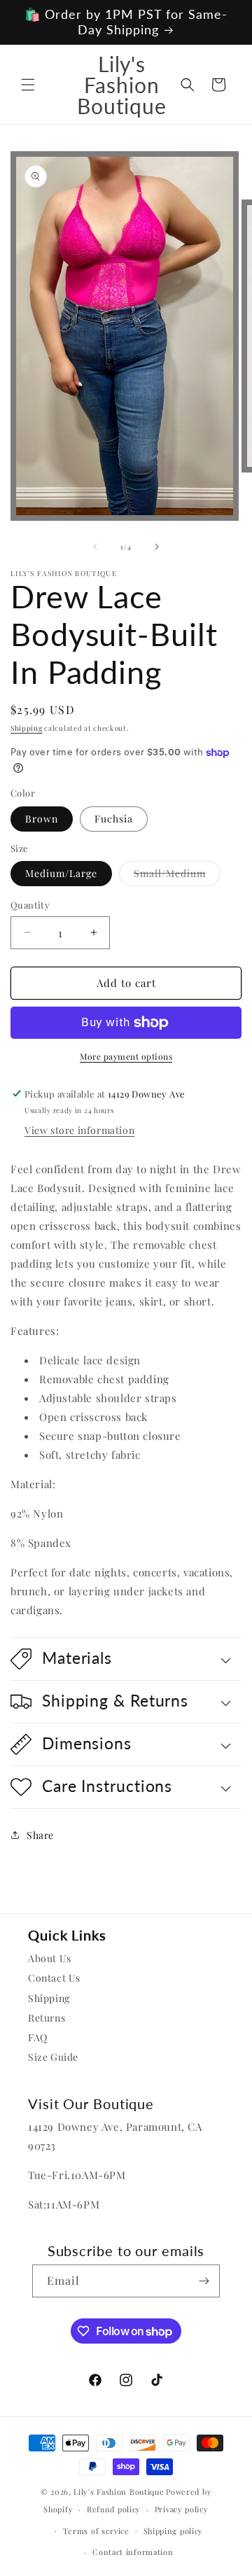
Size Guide (53, 2057)
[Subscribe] (204, 2281)
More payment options (126, 1056)
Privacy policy (182, 2509)
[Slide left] (95, 547)
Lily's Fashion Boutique (119, 2492)
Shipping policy (174, 2531)
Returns (47, 2018)
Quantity (30, 905)
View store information (79, 1130)
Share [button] (40, 1835)
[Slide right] (157, 547)
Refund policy (114, 2509)
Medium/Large (61, 873)
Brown (42, 819)
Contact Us (54, 1978)
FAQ (38, 2037)
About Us (50, 1958)
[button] (28, 85)
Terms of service (96, 2531)
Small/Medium (177, 876)
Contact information (133, 2552)
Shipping (27, 728)
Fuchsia (114, 819)
